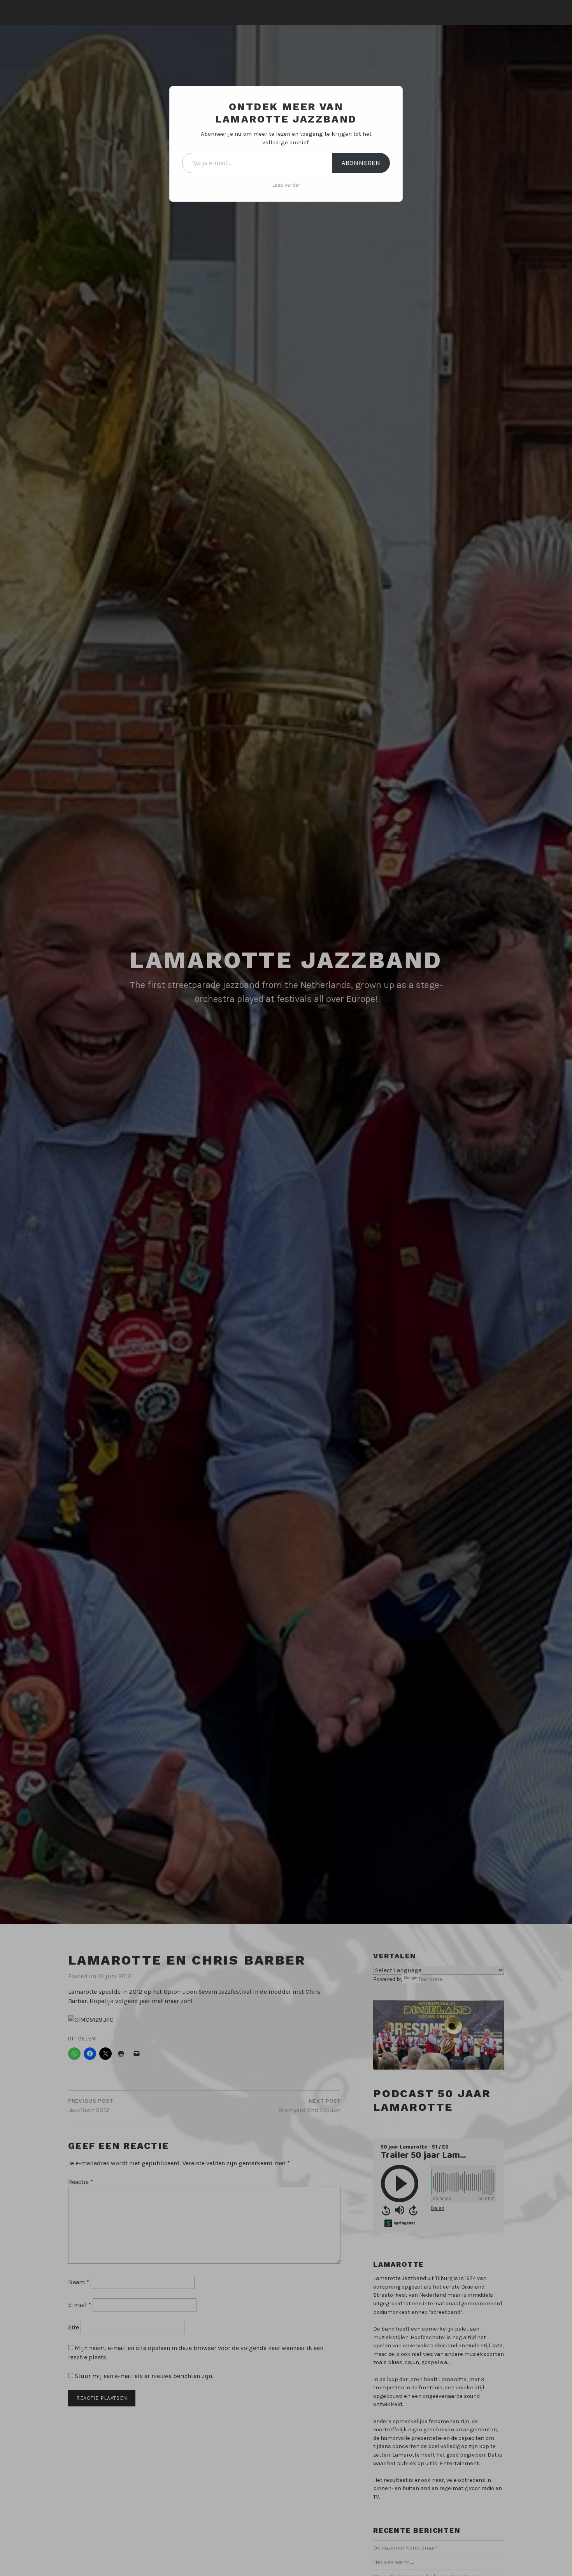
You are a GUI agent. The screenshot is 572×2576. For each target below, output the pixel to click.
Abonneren (361, 163)
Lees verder (286, 185)
